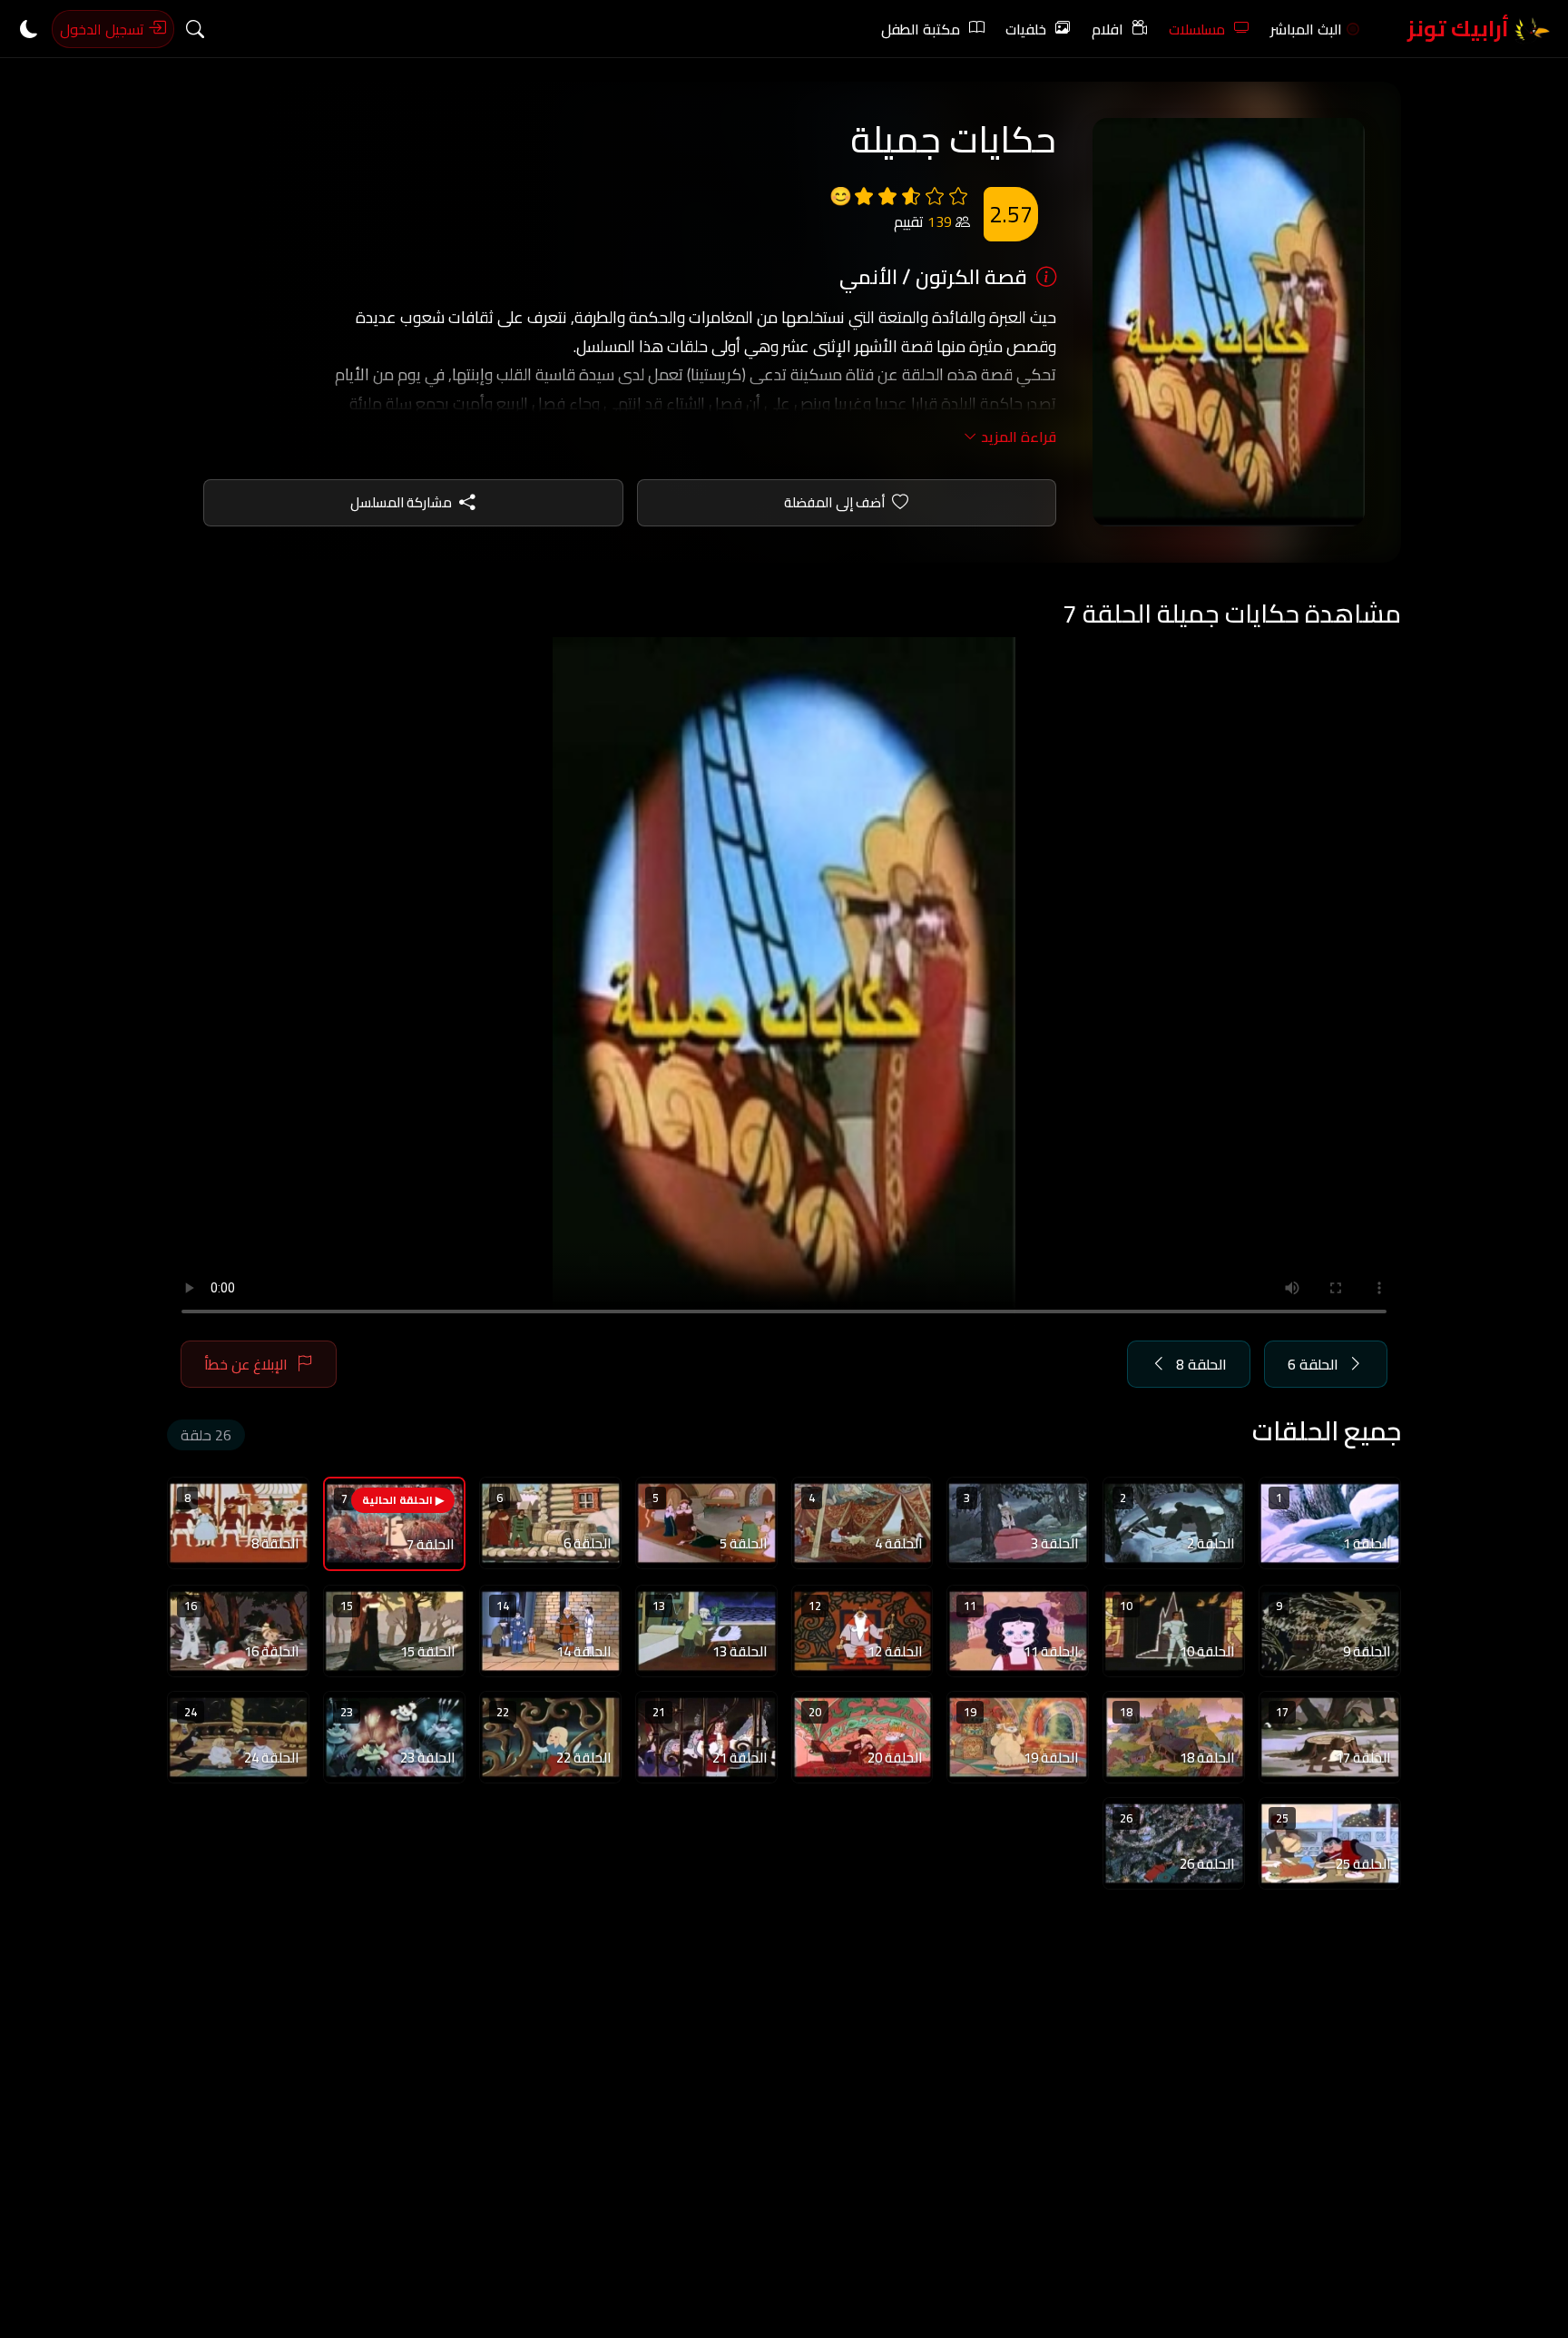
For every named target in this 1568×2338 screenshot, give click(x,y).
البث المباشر (1306, 29)
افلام (1107, 29)
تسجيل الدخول (104, 29)
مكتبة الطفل (921, 29)
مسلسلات (1197, 29)
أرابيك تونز (1460, 29)
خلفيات (1026, 29)
